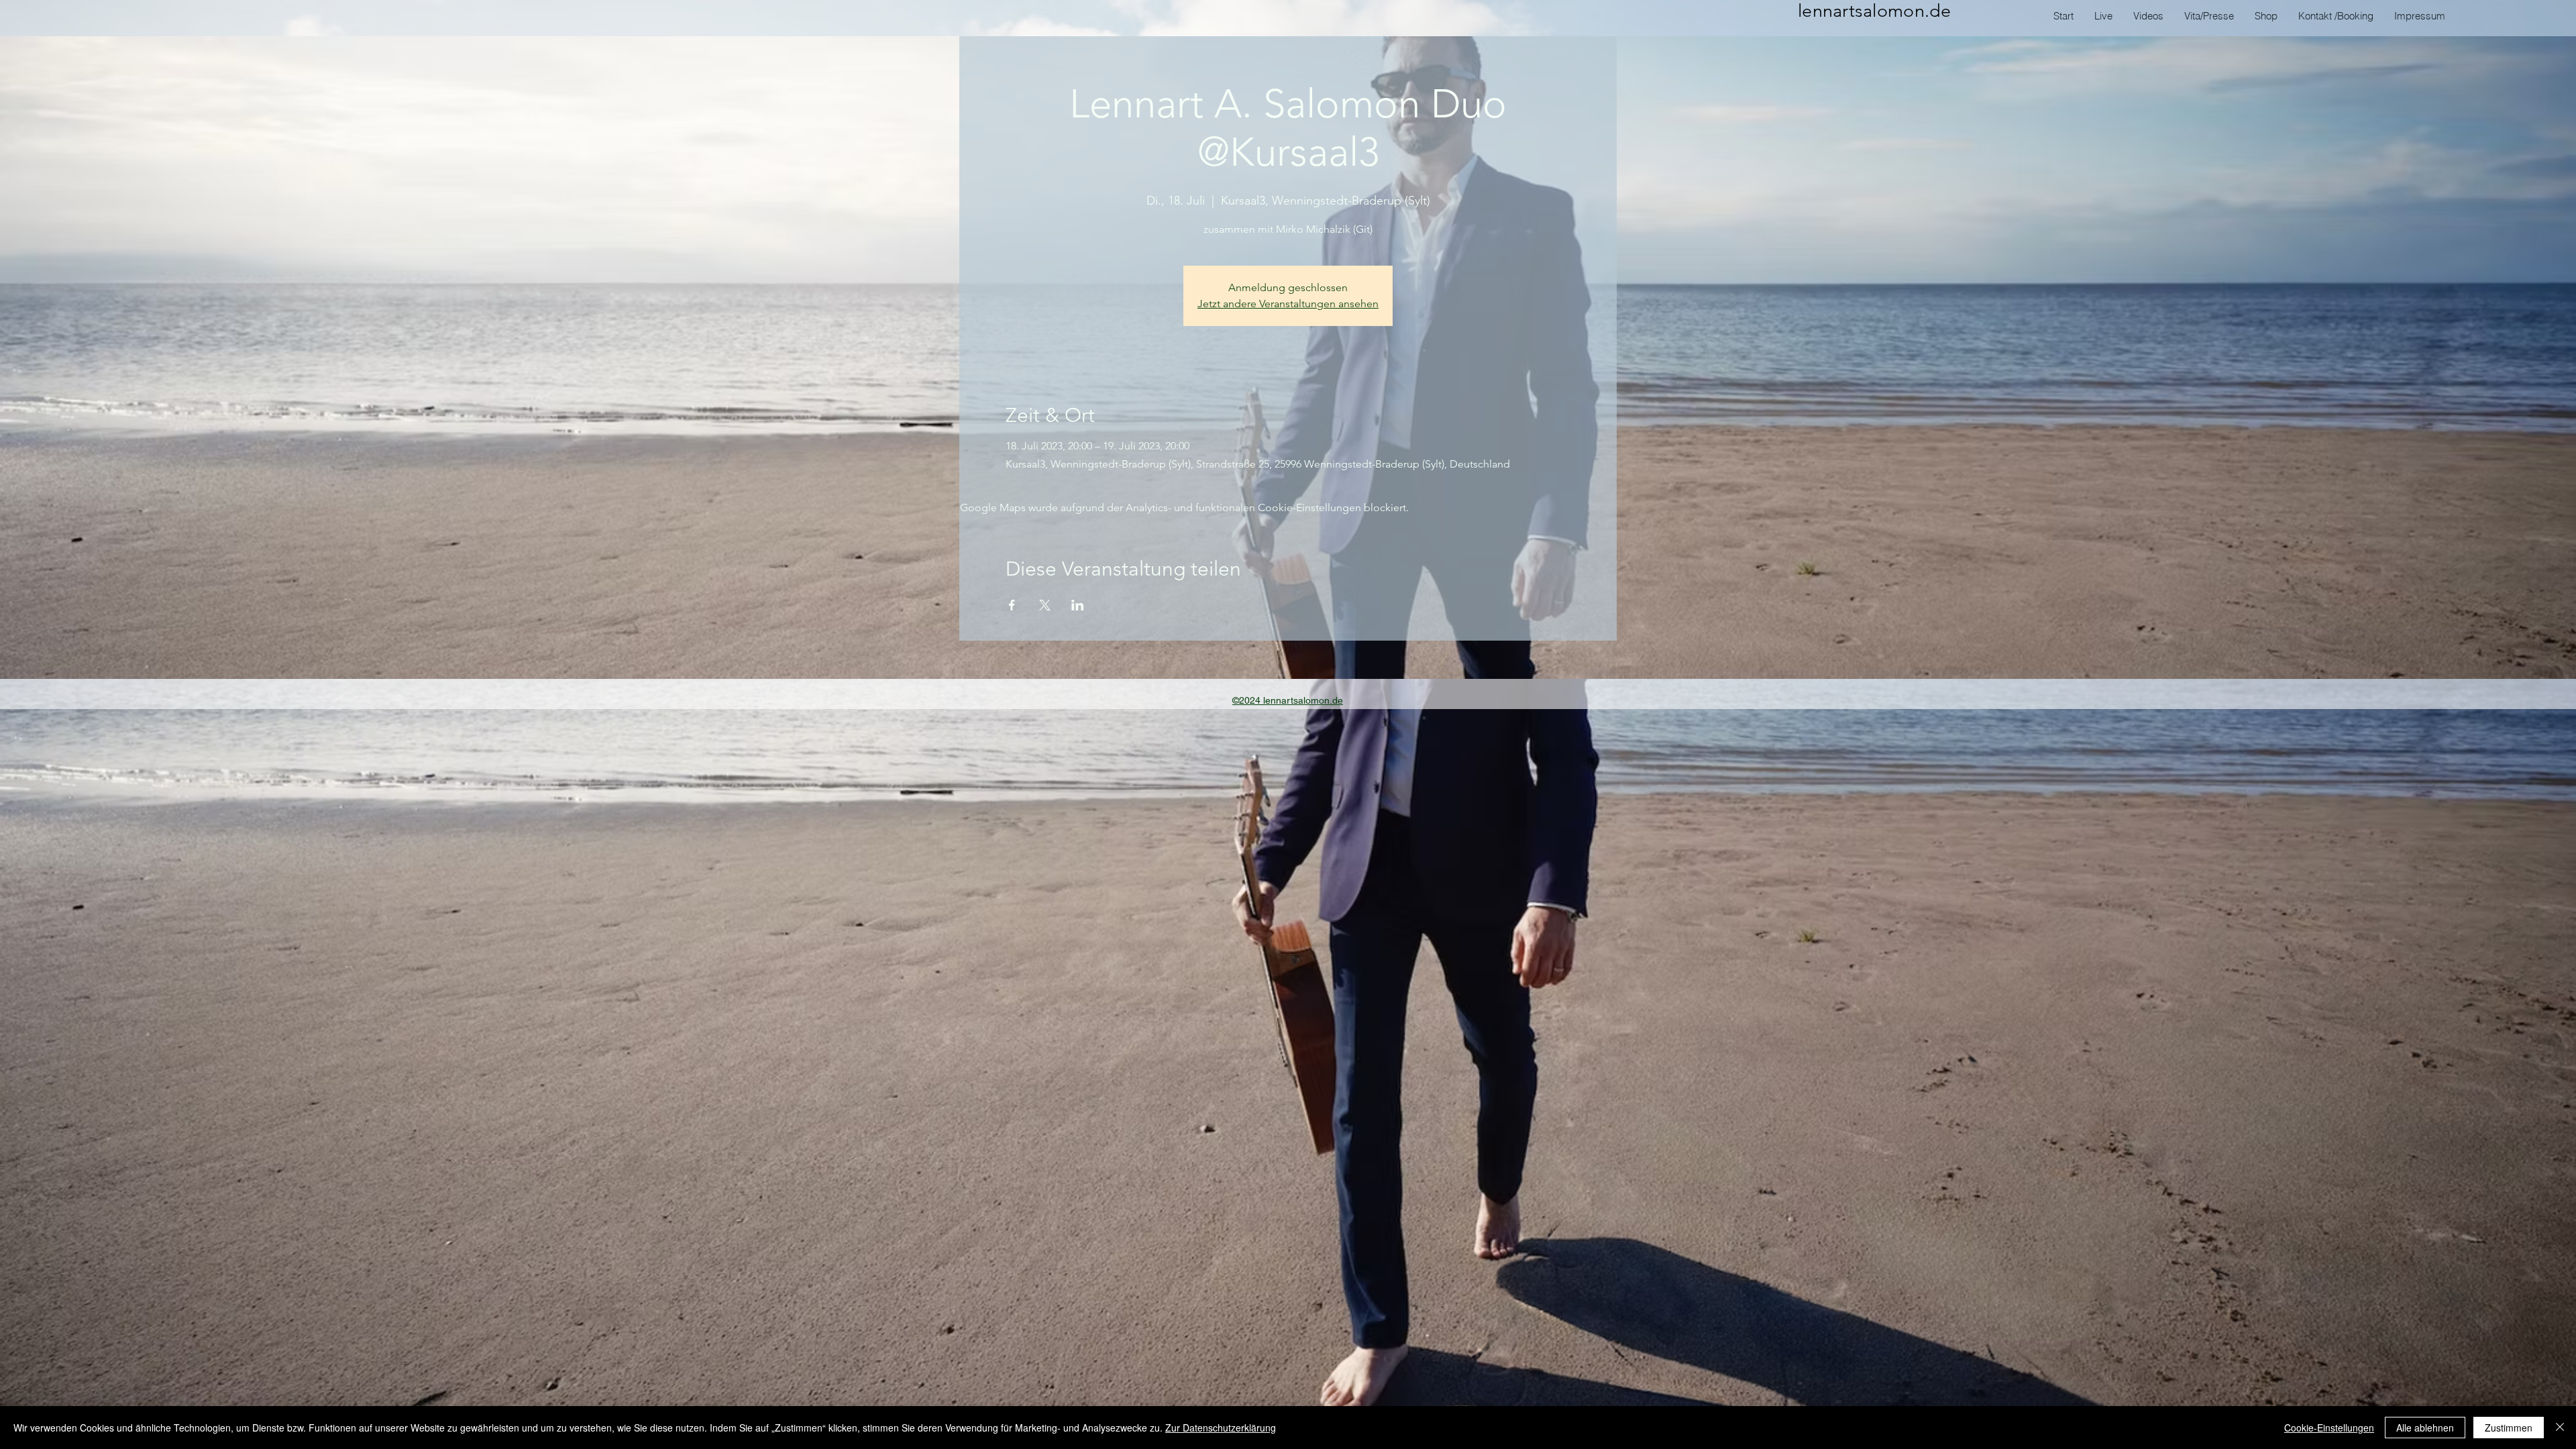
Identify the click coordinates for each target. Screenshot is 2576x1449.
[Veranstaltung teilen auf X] (1045, 605)
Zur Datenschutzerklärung (1221, 1428)
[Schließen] (2560, 1428)
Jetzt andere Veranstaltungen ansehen (1288, 304)
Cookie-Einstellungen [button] (2329, 1428)
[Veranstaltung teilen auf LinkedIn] (1078, 605)
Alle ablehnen (2425, 1428)
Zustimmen (2509, 1428)
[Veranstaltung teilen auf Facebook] (1012, 605)
